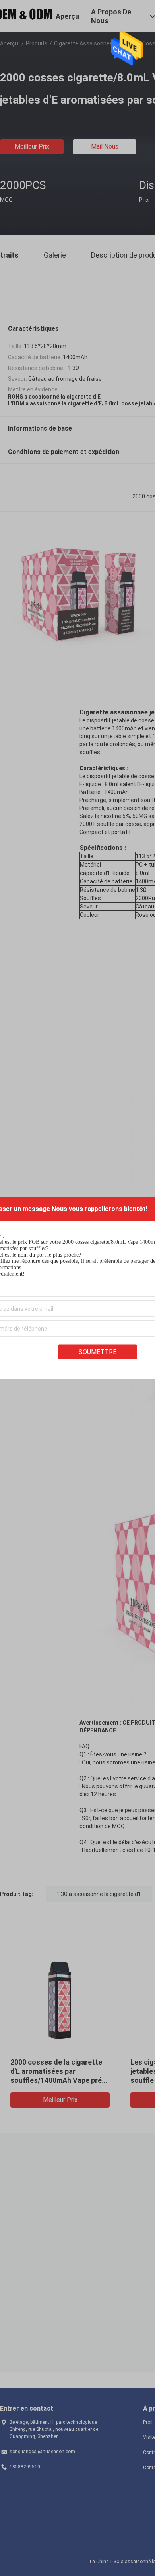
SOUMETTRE (98, 1352)
